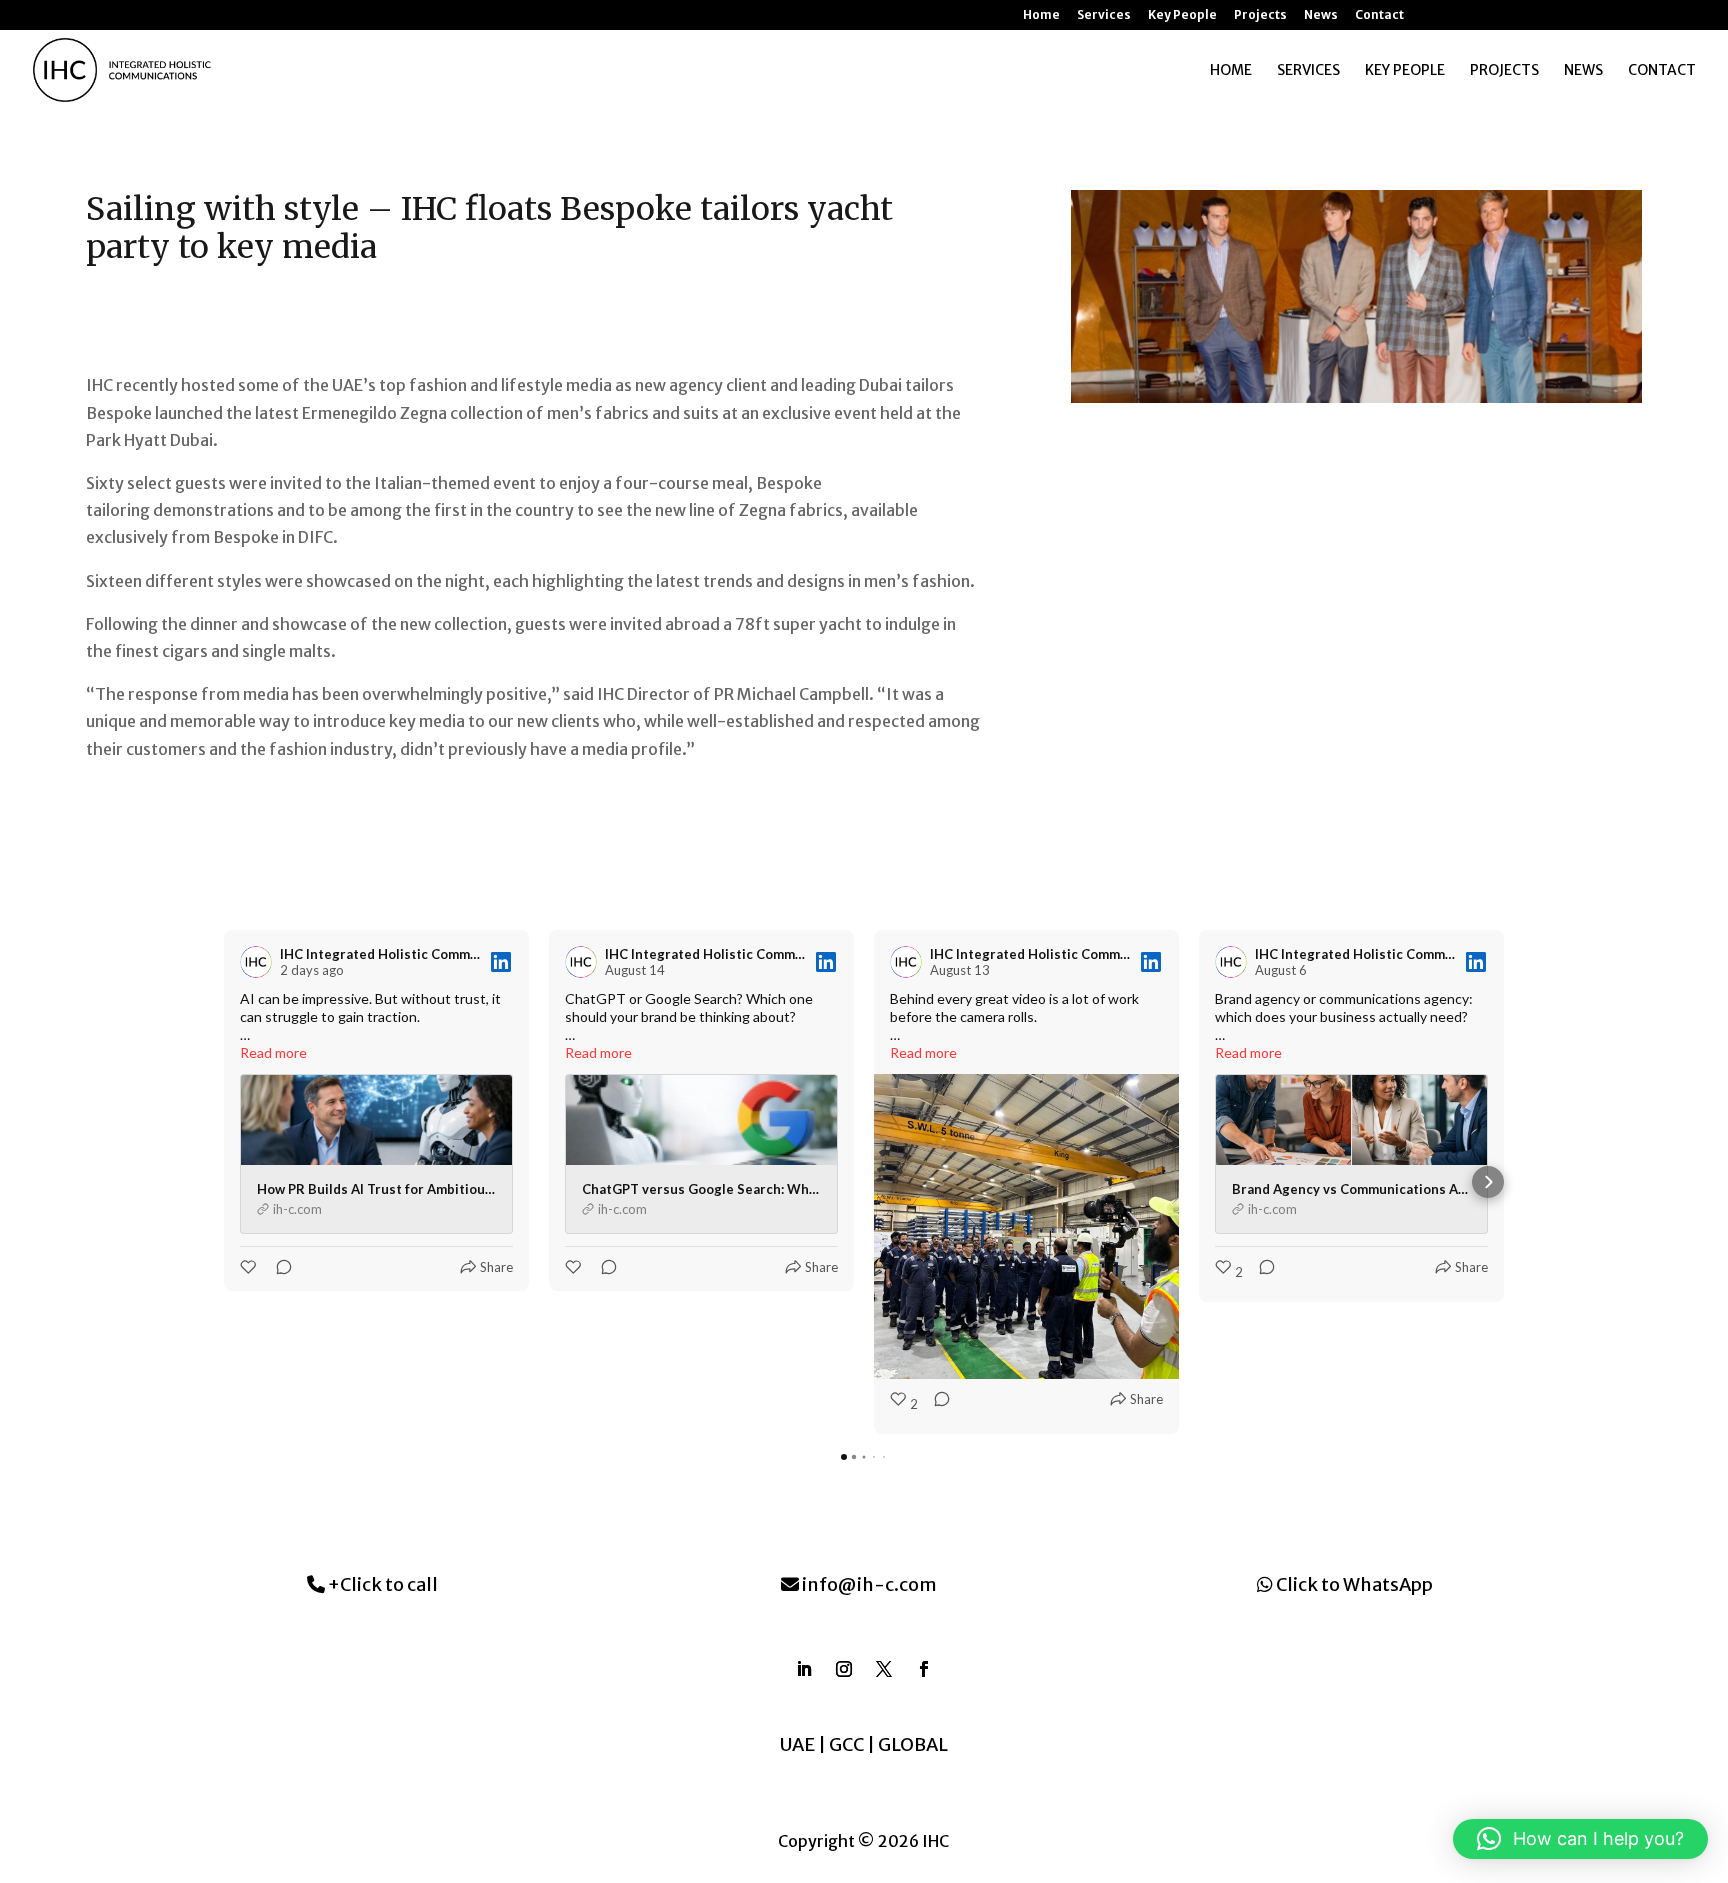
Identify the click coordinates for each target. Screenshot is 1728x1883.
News (1321, 15)
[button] (240, 1182)
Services (1104, 15)
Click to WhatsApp (1353, 1584)
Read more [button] (273, 1052)
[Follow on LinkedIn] (804, 1669)
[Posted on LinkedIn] (501, 962)
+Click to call (381, 1584)
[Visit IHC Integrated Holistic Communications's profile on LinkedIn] (260, 962)
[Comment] (278, 1267)
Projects (1260, 15)
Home (1041, 15)
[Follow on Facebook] (924, 1669)
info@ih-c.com (868, 1584)
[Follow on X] (884, 1669)
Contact (1379, 15)
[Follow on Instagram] (844, 1669)
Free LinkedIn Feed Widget (871, 1492)
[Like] (250, 1267)
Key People (1182, 15)
